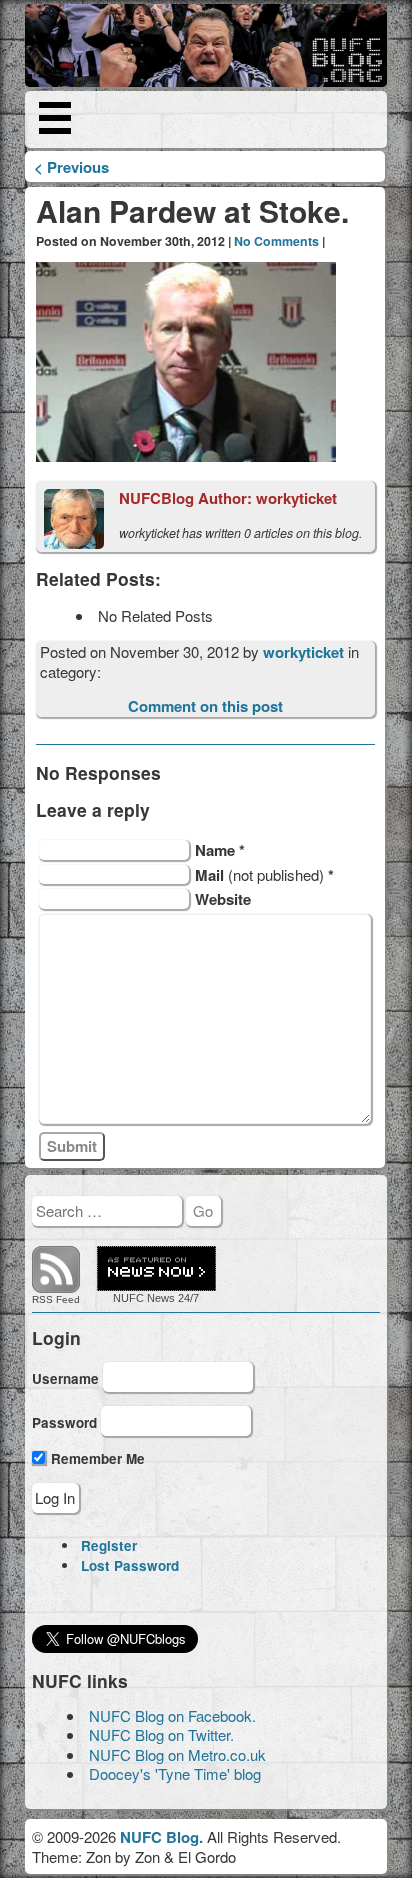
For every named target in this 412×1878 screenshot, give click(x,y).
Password (64, 1421)
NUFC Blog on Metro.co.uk (177, 1754)
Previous (71, 167)
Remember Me (96, 1458)
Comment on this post (205, 706)
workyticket (305, 652)
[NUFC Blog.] (206, 45)
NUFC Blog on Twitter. (161, 1734)
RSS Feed (56, 1299)
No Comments (276, 241)
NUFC (128, 1298)
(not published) (264, 874)
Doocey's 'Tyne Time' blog (175, 1773)
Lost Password (130, 1565)
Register (109, 1545)
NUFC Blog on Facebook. (172, 1715)
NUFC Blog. (161, 1837)
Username (65, 1378)
